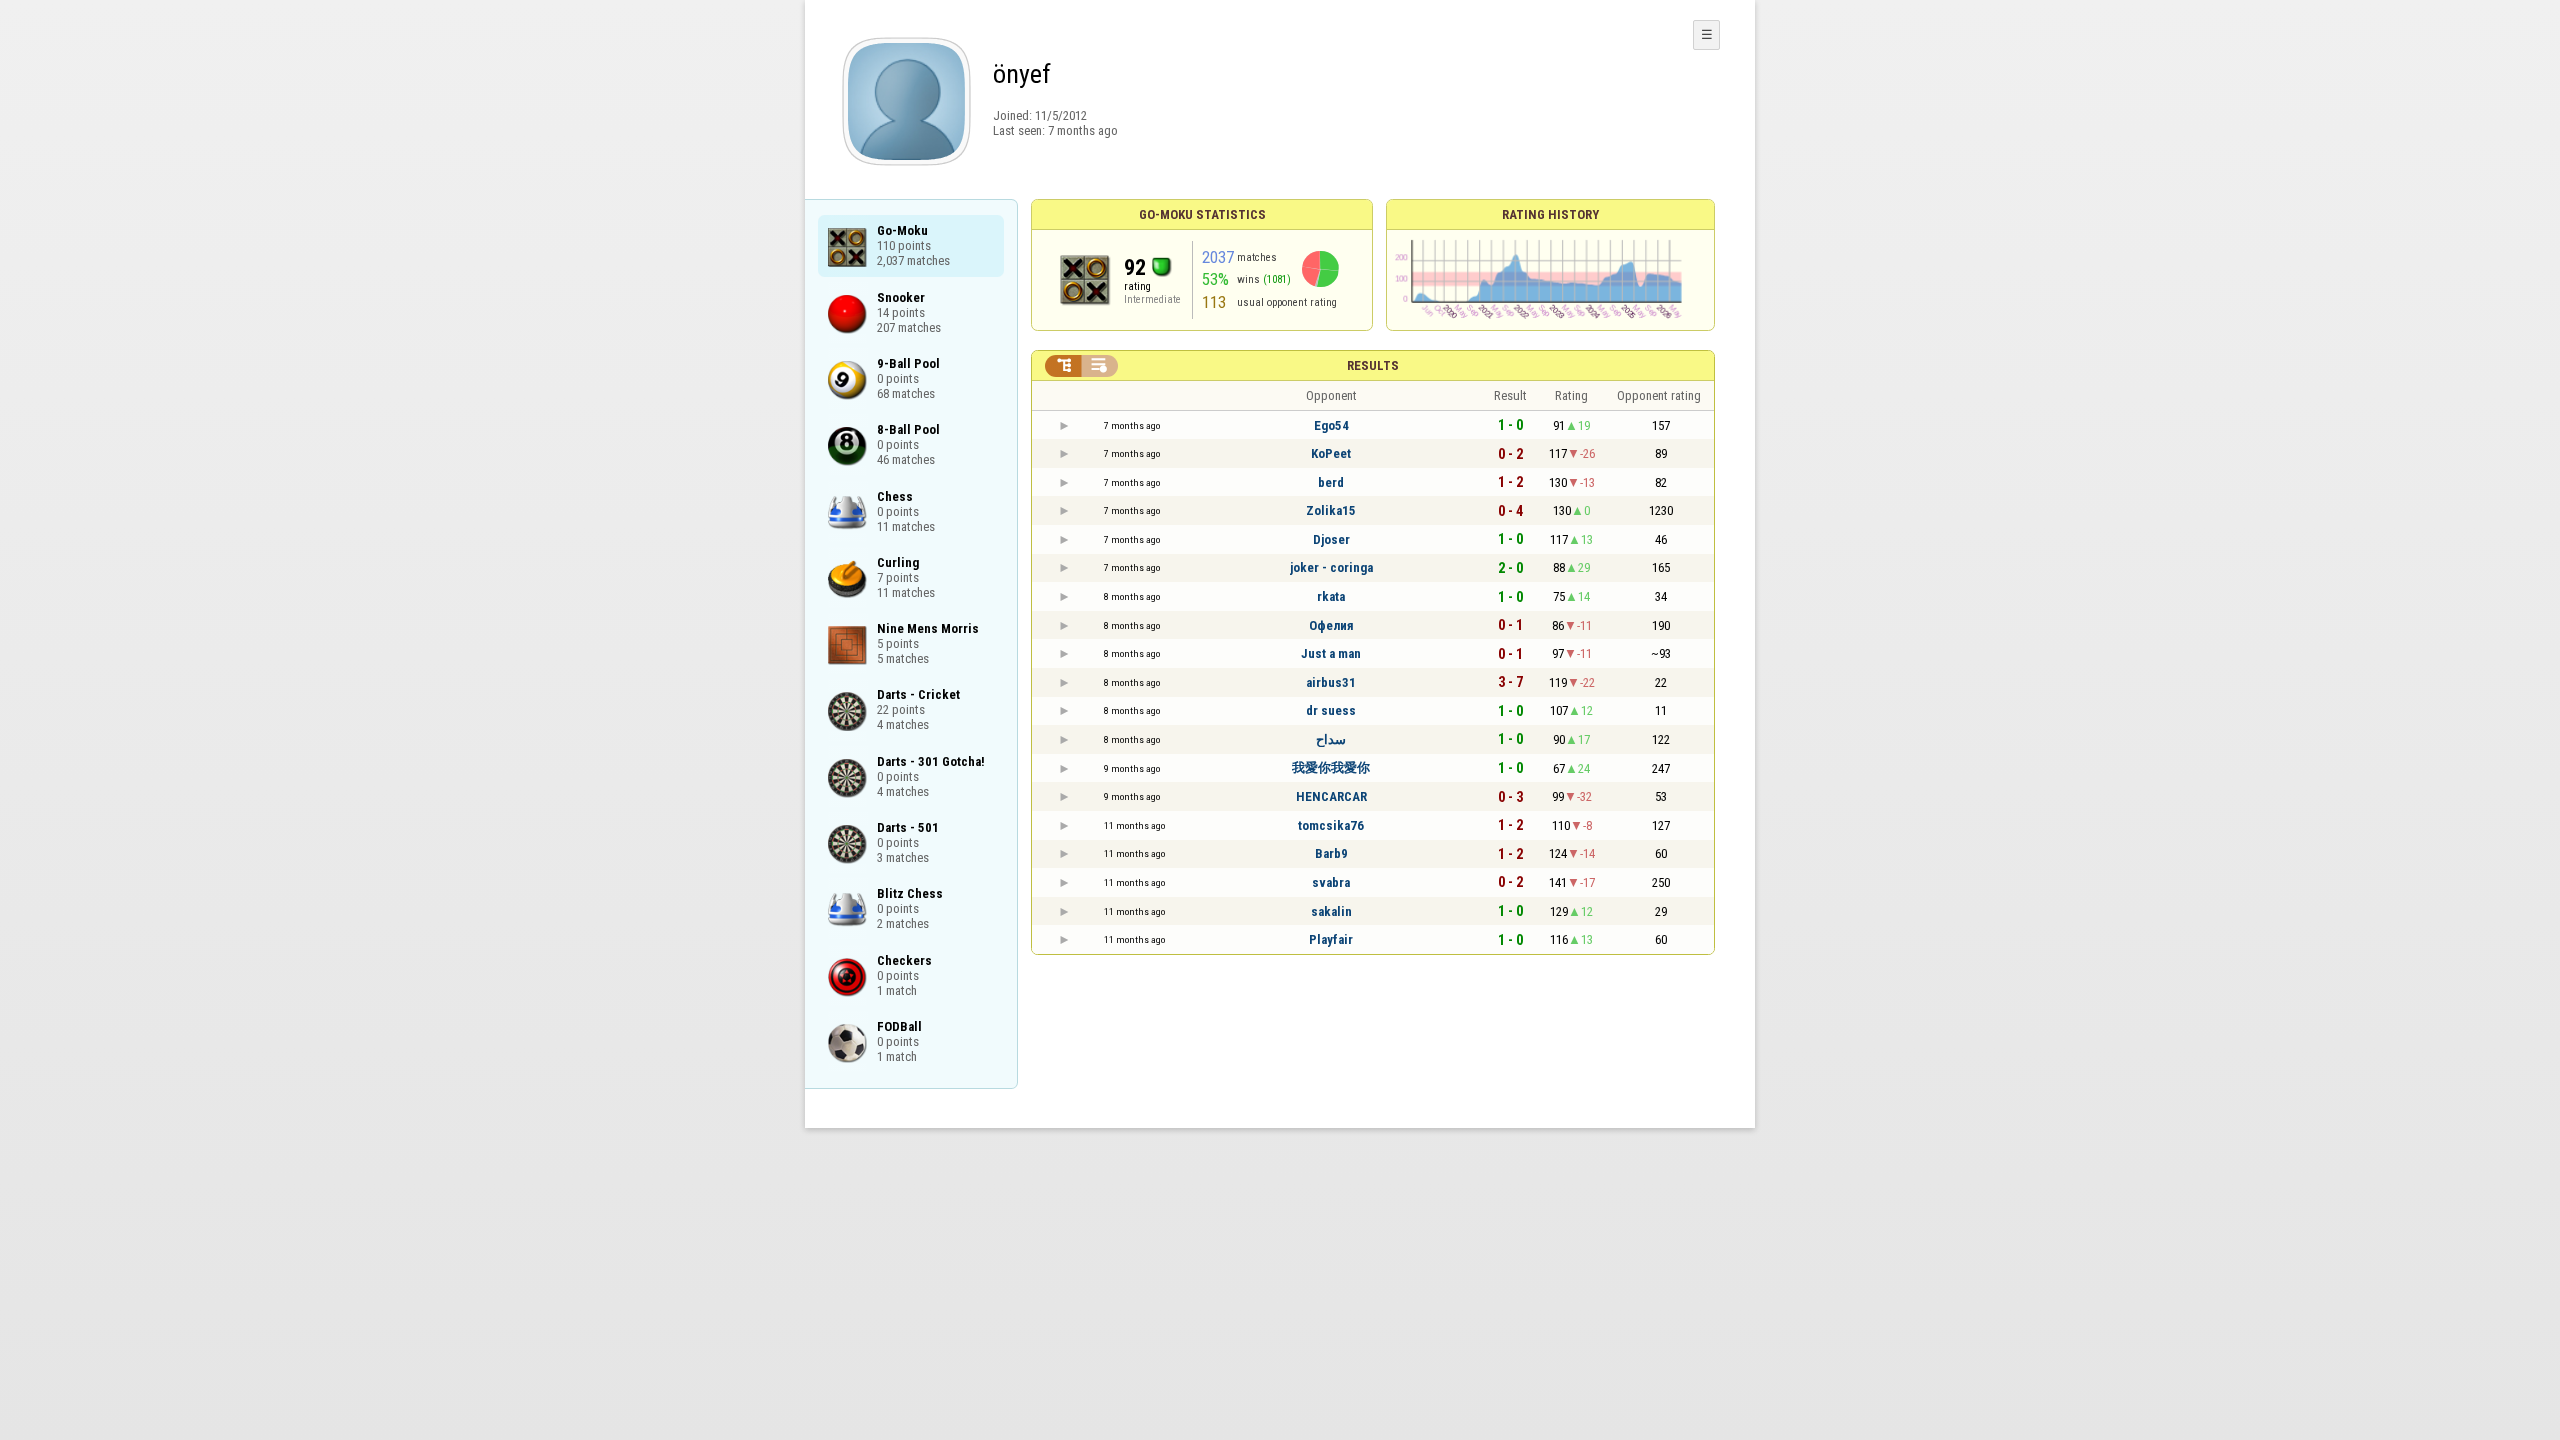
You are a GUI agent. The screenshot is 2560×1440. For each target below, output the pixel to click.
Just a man (1331, 653)
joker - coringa (1331, 567)
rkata (1331, 596)
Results (1373, 365)
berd (1331, 482)
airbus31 (1331, 682)
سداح (1331, 739)
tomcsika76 (1331, 825)
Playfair (1331, 939)
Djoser (1331, 539)
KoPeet (1331, 453)
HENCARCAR (1331, 796)
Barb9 (1331, 853)
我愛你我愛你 (1331, 767)
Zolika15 (1331, 510)
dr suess (1331, 710)
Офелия (1331, 625)
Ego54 (1331, 425)
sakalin (1331, 911)
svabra (1331, 882)
